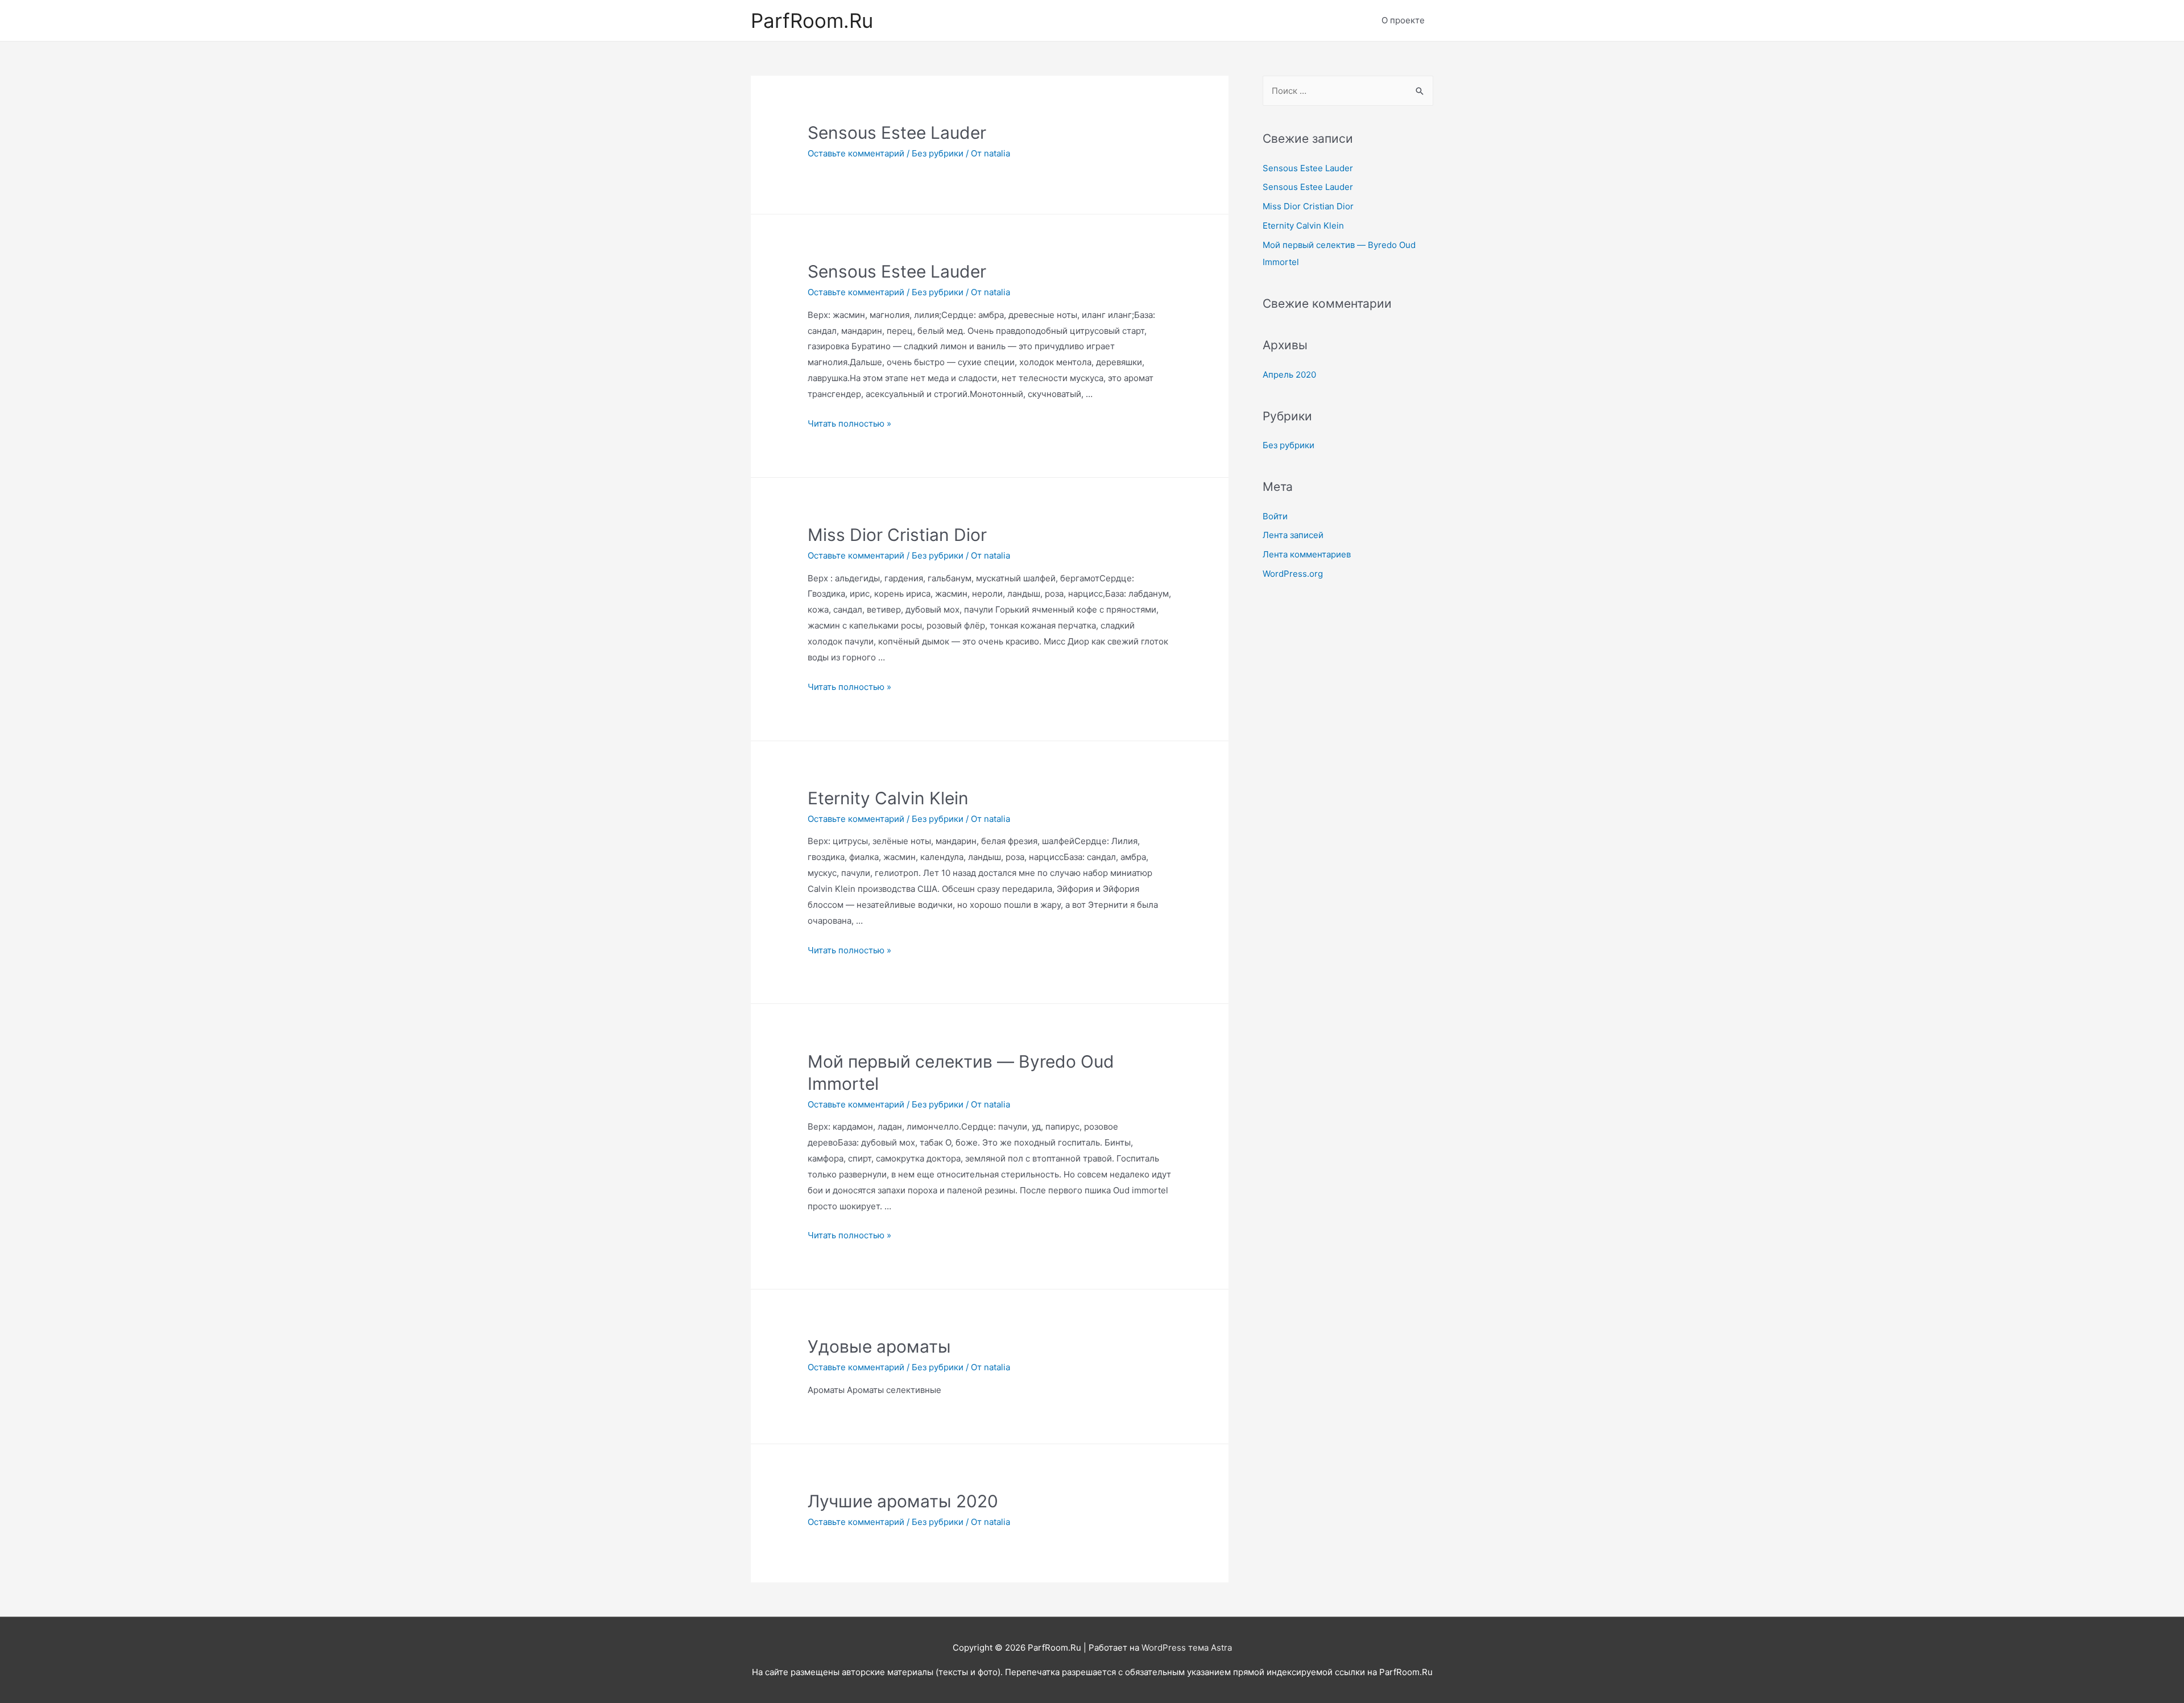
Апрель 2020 (1289, 375)
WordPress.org (1293, 574)
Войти (1275, 516)
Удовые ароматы (879, 1346)
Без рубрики (938, 153)
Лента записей (1293, 535)
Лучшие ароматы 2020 (903, 1501)
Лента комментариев (1307, 554)
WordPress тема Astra (1187, 1648)
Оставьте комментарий (856, 153)
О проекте (1403, 20)
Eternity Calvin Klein (888, 798)
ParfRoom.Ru (812, 20)
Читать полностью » (849, 423)
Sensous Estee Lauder (897, 133)
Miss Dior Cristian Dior (897, 535)
